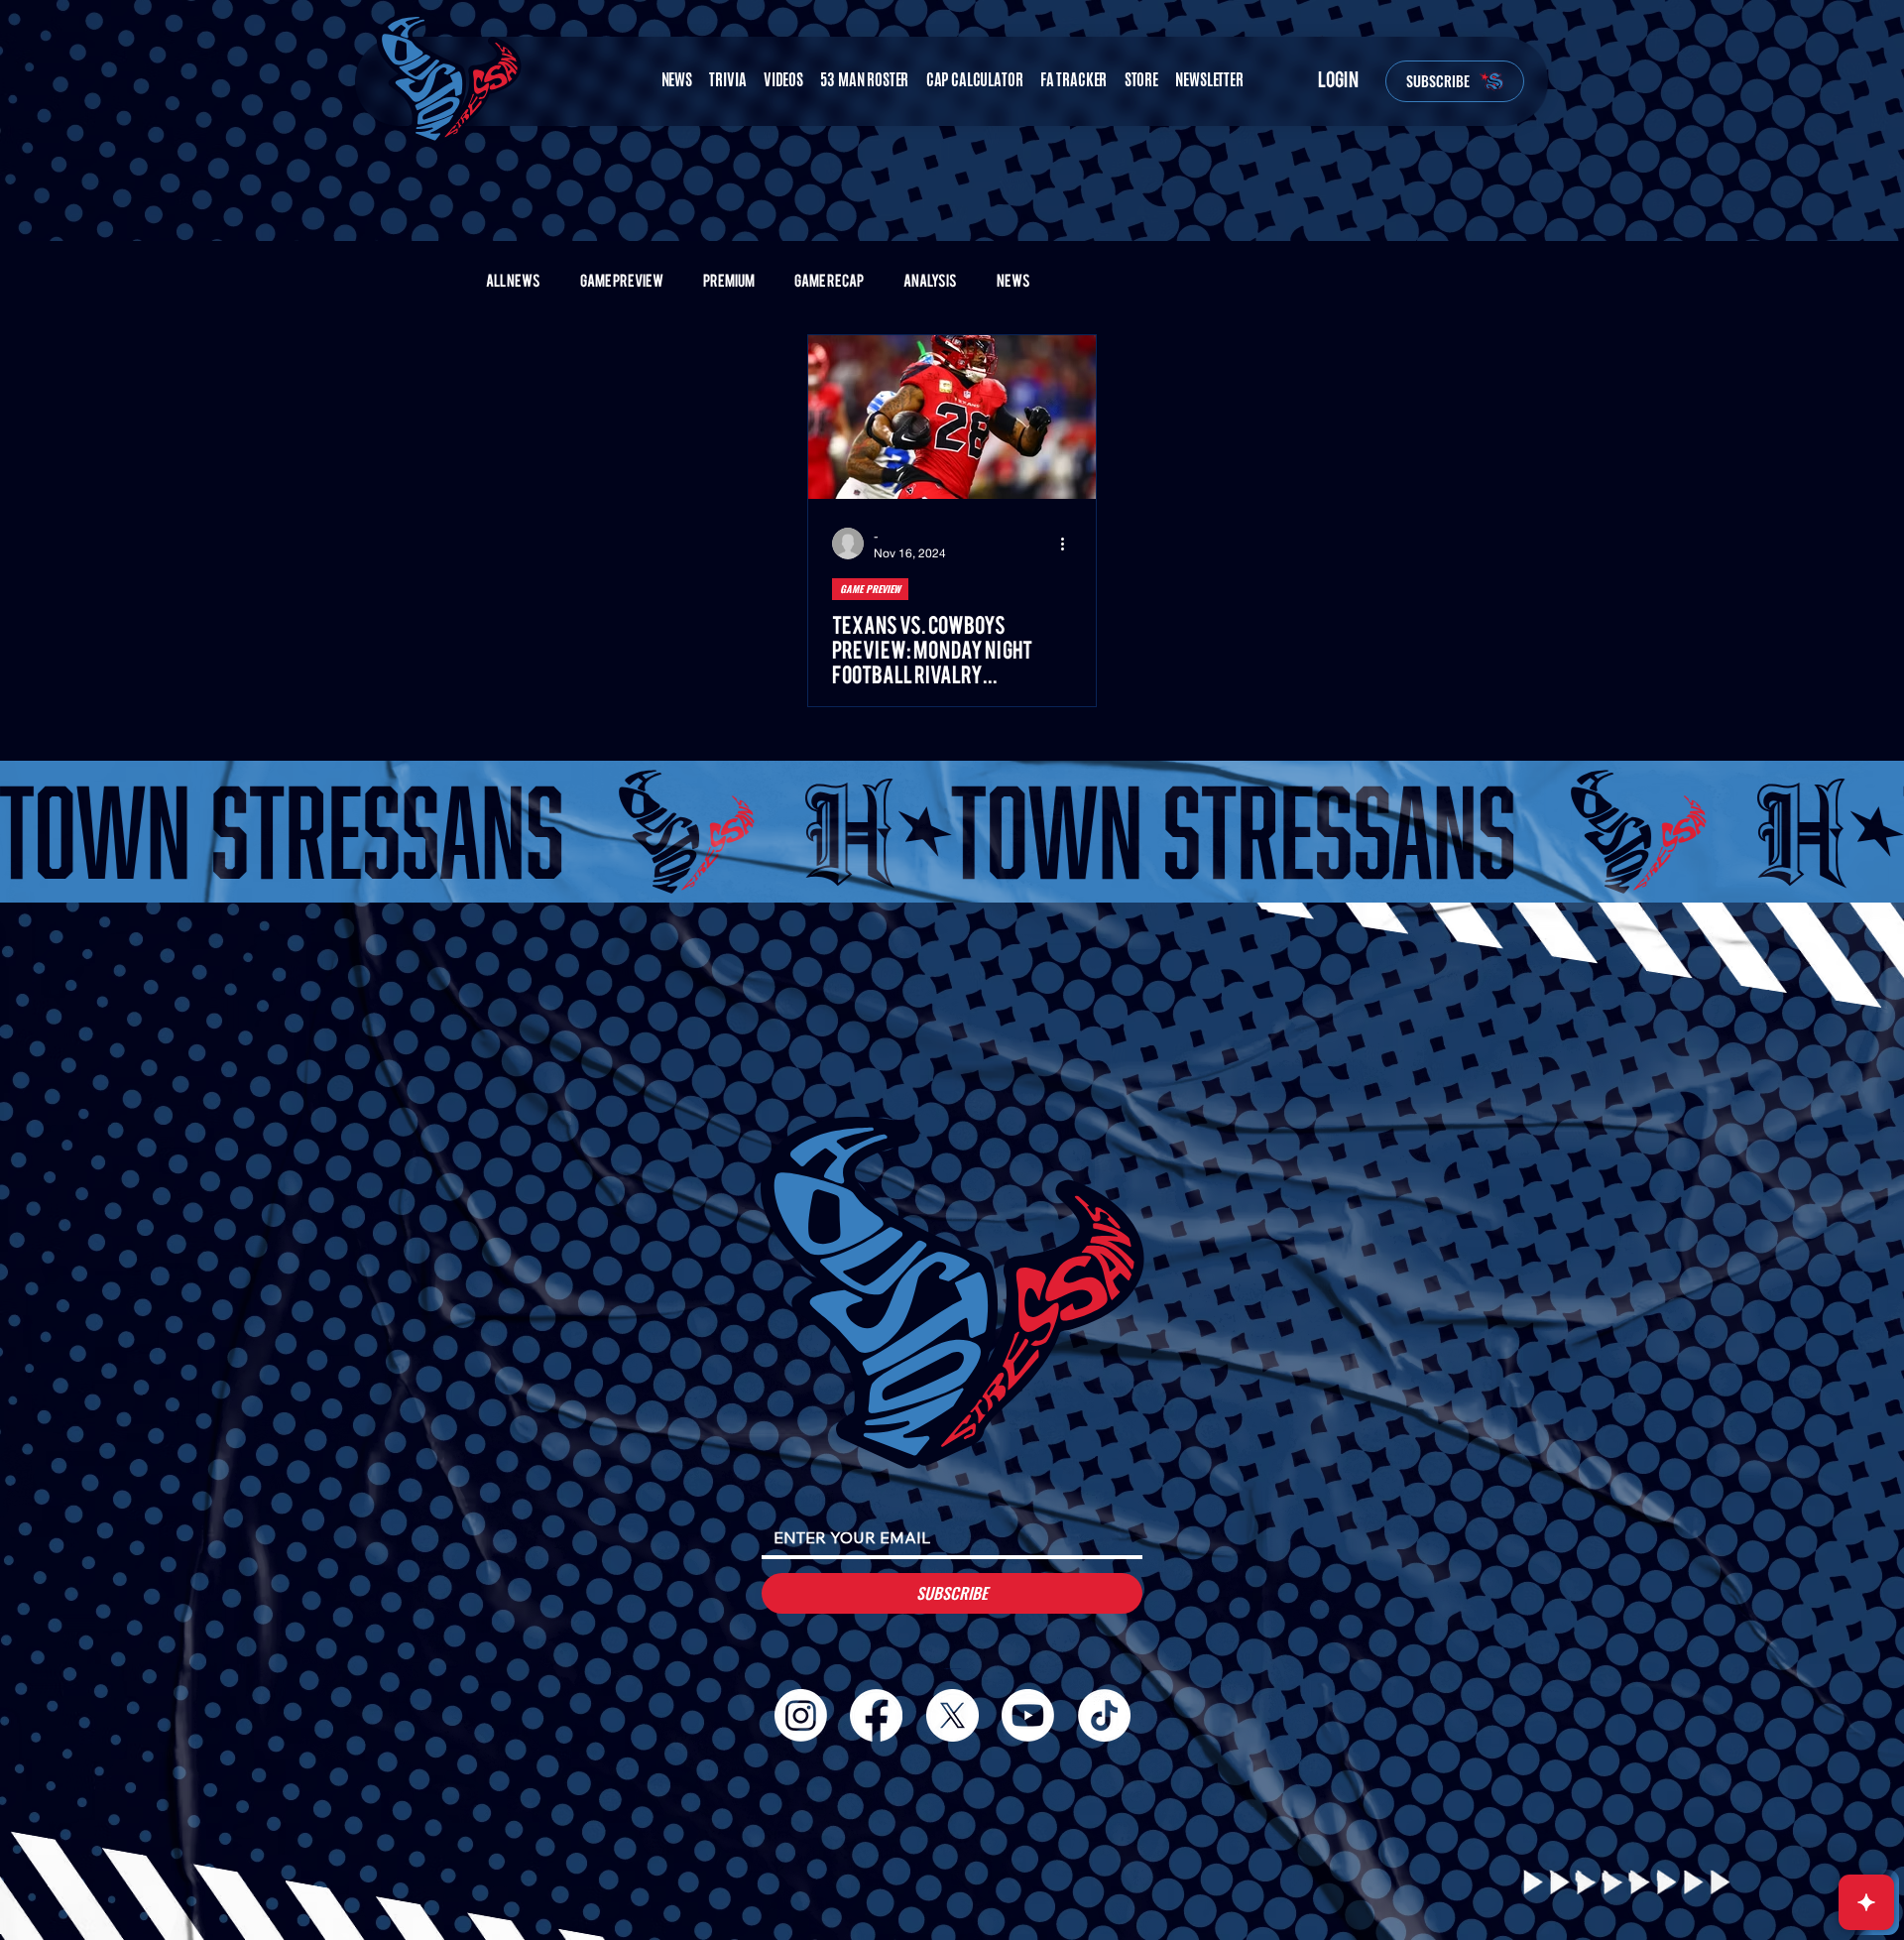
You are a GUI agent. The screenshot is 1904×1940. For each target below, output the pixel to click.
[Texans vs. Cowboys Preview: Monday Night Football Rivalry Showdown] (952, 417)
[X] (952, 1715)
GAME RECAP (829, 281)
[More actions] (1069, 544)
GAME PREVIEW (622, 281)
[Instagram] (801, 1715)
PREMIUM (729, 281)
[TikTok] (1104, 1715)
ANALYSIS (930, 281)
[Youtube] (1028, 1715)
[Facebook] (876, 1715)
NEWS (1013, 281)
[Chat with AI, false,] (1866, 1902)
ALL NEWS (513, 281)
